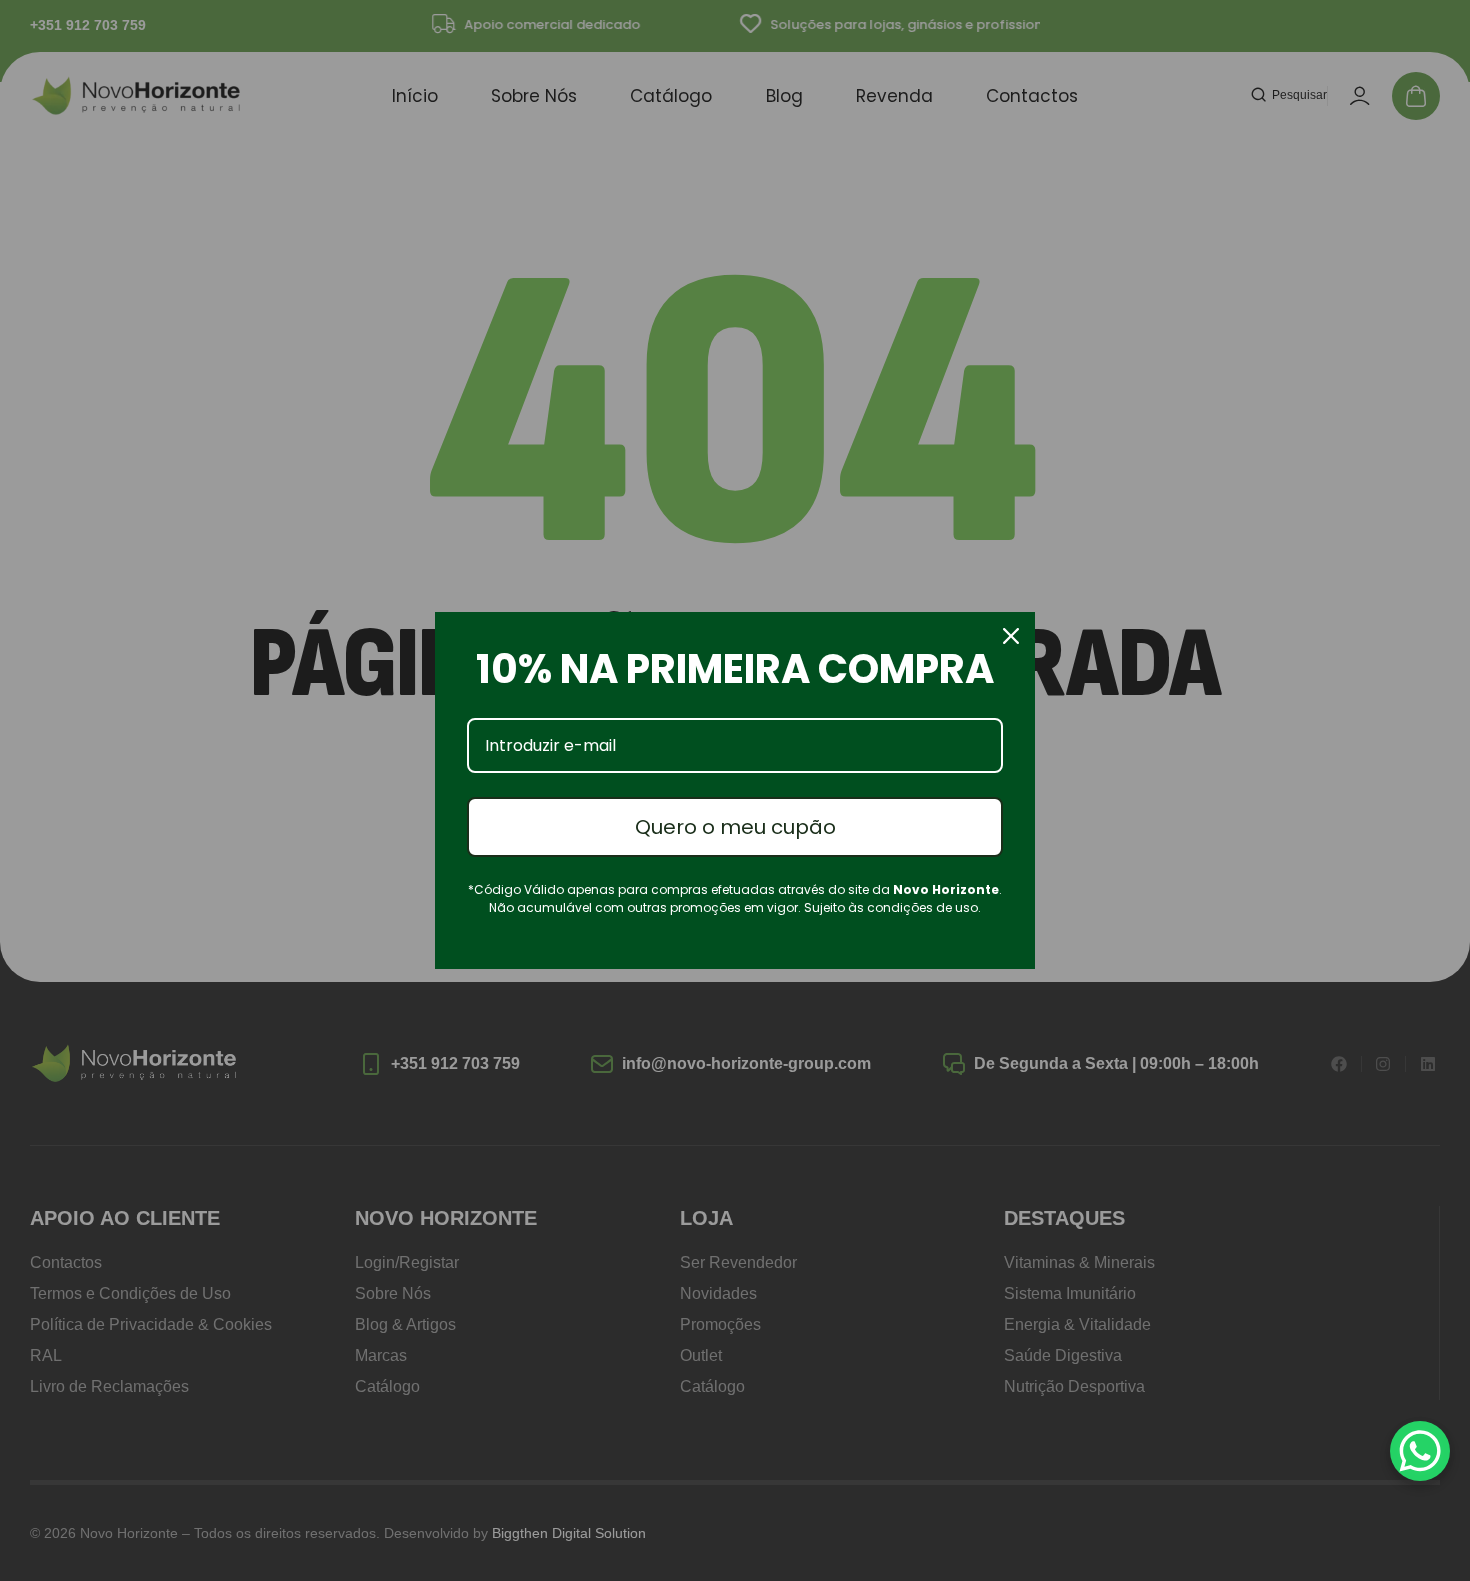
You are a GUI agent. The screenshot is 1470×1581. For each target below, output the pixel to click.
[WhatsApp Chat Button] (1420, 1451)
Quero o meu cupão (735, 827)
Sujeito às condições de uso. (892, 907)
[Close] (1011, 636)
